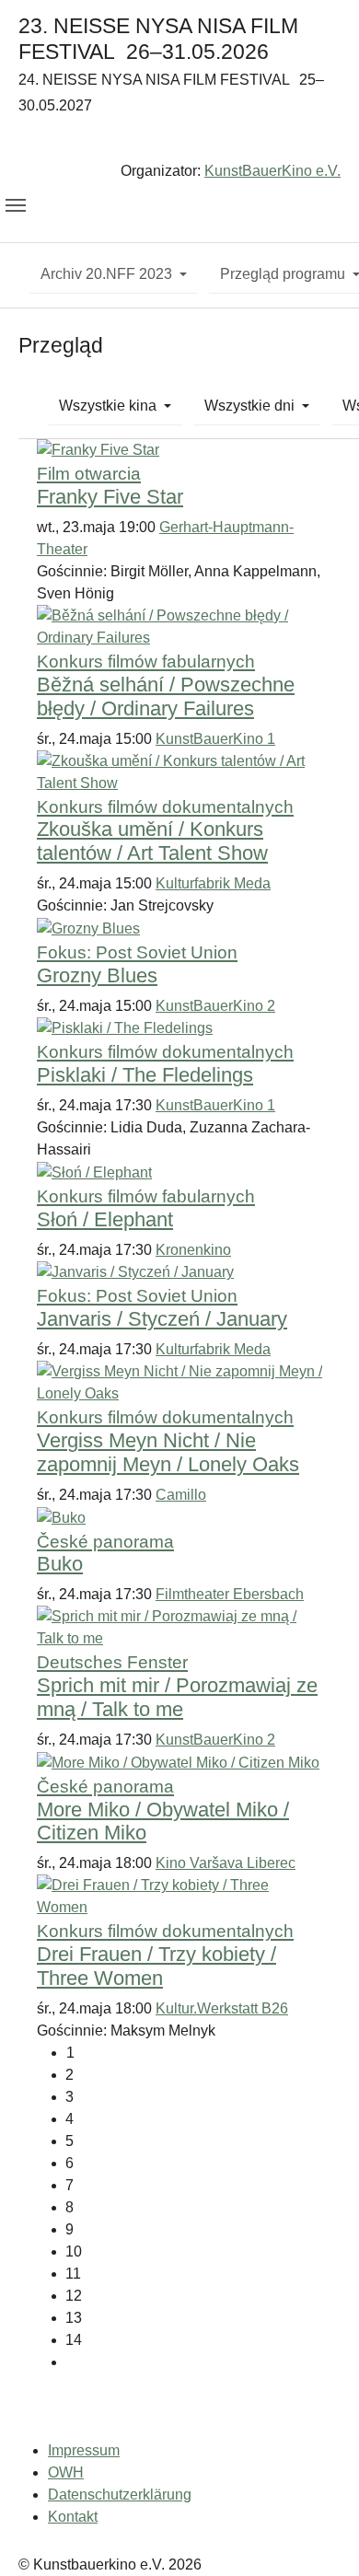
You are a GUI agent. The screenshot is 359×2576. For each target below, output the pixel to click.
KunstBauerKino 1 (215, 739)
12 (74, 2296)
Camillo (181, 1495)
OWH (66, 2472)
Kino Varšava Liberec (226, 1863)
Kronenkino (193, 1250)
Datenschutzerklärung (120, 2495)
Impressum (84, 2450)
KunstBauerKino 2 (215, 1006)
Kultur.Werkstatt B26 (222, 2008)
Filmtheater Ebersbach (230, 1594)
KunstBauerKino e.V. (272, 171)
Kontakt (73, 2517)
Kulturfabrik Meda (213, 883)
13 (74, 2318)
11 (73, 2274)
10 (74, 2251)
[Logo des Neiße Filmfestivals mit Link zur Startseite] (179, 141)
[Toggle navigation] (16, 205)
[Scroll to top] (318, 2535)
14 (74, 2340)
